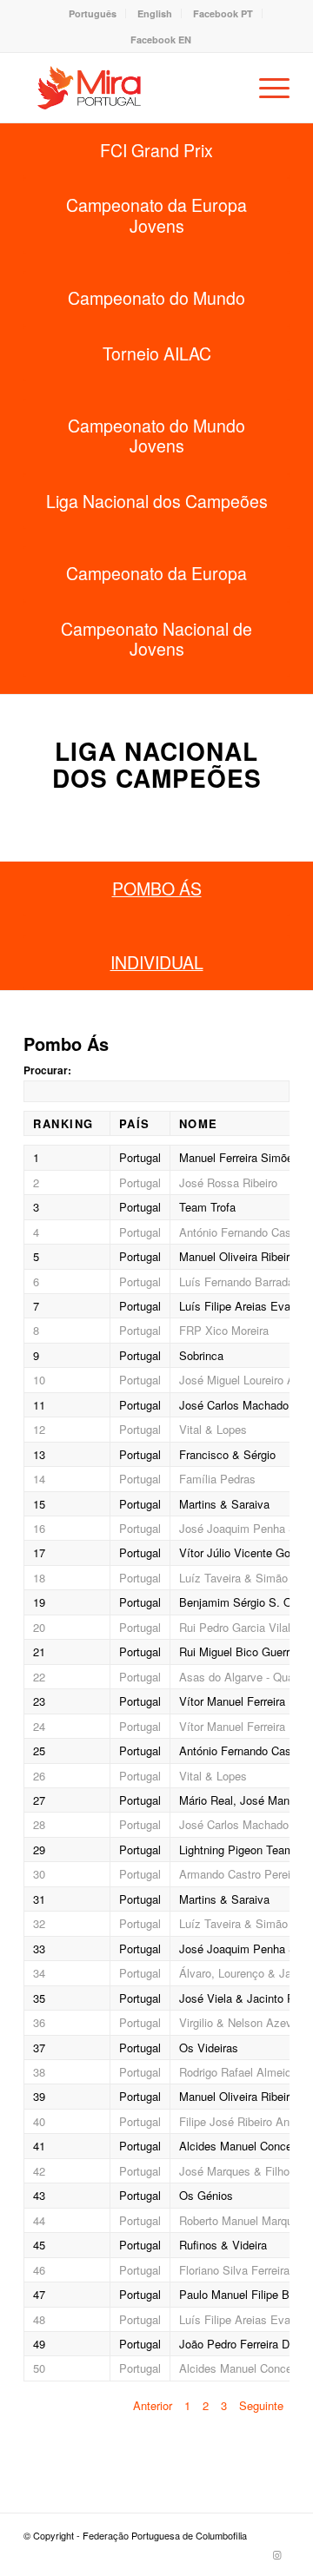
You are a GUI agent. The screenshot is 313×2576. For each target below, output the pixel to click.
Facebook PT (223, 13)
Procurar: (47, 1070)
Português (93, 13)
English (155, 13)
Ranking (63, 1123)
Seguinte (261, 2405)
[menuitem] (93, 13)
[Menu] (266, 88)
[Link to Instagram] (276, 2554)
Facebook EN (161, 40)
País (135, 1123)
